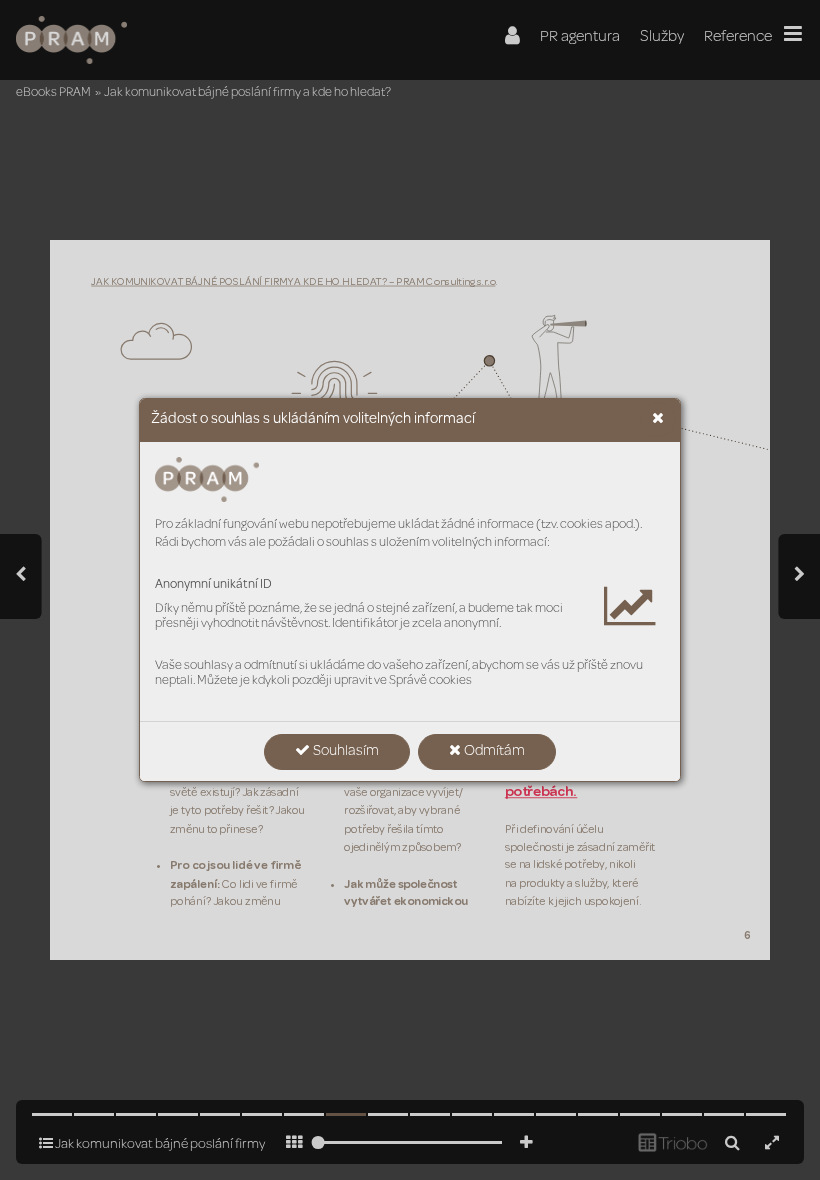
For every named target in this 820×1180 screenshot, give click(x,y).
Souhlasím (344, 752)
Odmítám (493, 752)
